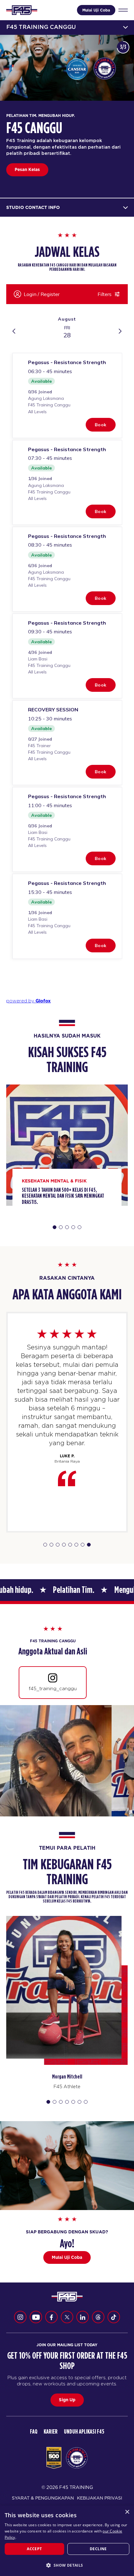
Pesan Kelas (27, 169)
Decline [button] (98, 2549)
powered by (29, 1001)
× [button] (127, 2512)
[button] (67, 2565)
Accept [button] (34, 2549)
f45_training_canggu (53, 1688)
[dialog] (67, 2541)
